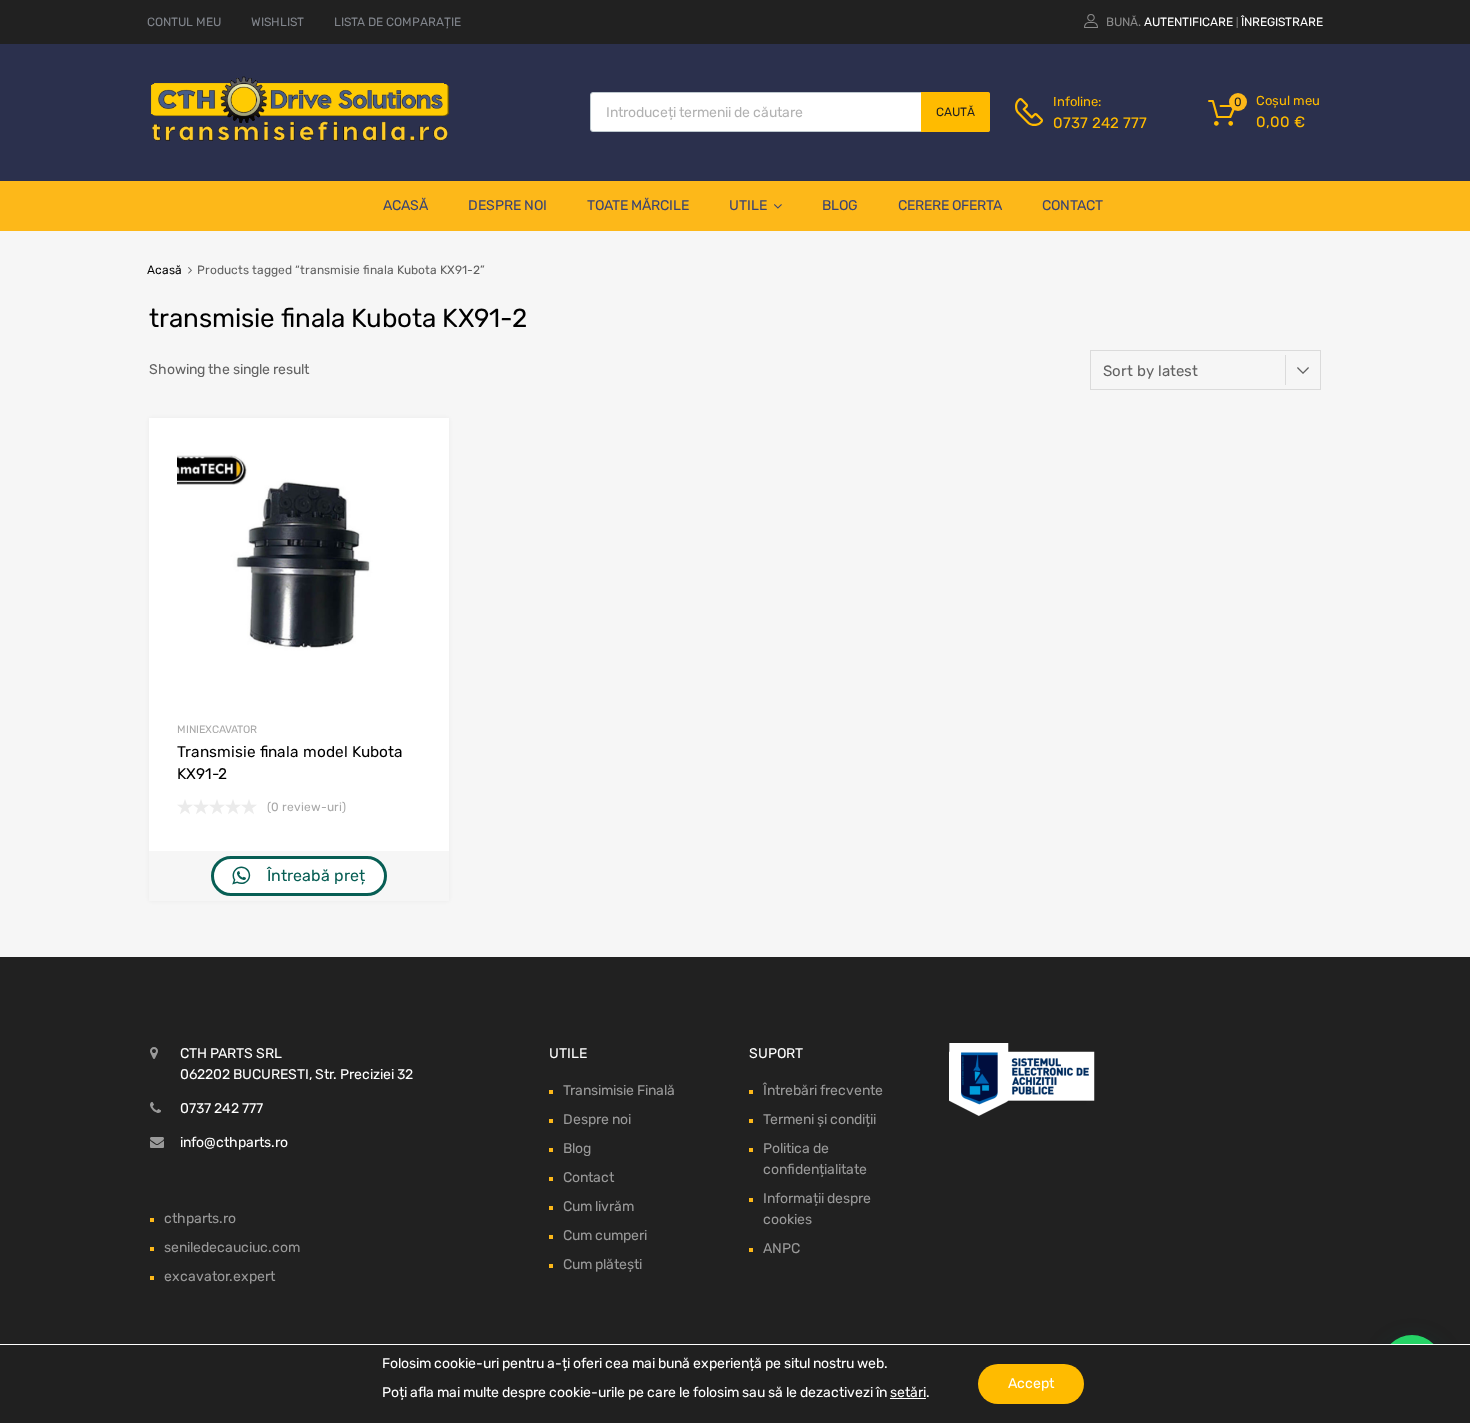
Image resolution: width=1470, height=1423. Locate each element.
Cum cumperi (605, 1235)
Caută (955, 112)
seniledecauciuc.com (232, 1247)
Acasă (405, 205)
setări (908, 1392)
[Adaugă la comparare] (416, 488)
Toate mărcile (638, 205)
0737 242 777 (1100, 123)
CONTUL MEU (184, 22)
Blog (840, 205)
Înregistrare (1282, 22)
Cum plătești (602, 1264)
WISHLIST (277, 22)
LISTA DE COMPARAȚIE (397, 22)
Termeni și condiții (819, 1119)
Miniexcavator (217, 729)
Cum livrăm (598, 1206)
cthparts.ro (200, 1218)
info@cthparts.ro (234, 1142)
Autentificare (1188, 22)
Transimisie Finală (619, 1090)
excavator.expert (219, 1276)
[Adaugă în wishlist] (416, 455)
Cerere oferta (950, 205)
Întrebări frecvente (823, 1090)
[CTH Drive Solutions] (300, 137)
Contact (1072, 205)
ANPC (781, 1248)
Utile (748, 205)
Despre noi (507, 205)
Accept (1031, 1383)
